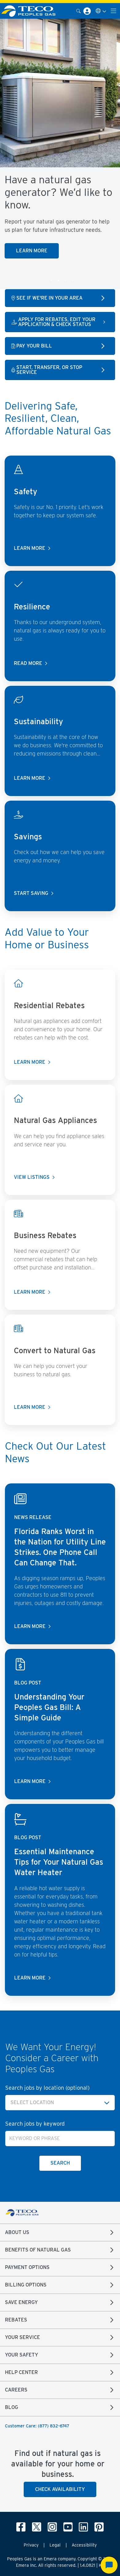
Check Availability (60, 2489)
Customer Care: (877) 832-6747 (37, 2426)
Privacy (31, 2545)
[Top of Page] (32, 11)
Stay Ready (91, 238)
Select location (32, 2102)
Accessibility (84, 2545)
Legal (55, 2545)
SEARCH (60, 2163)
